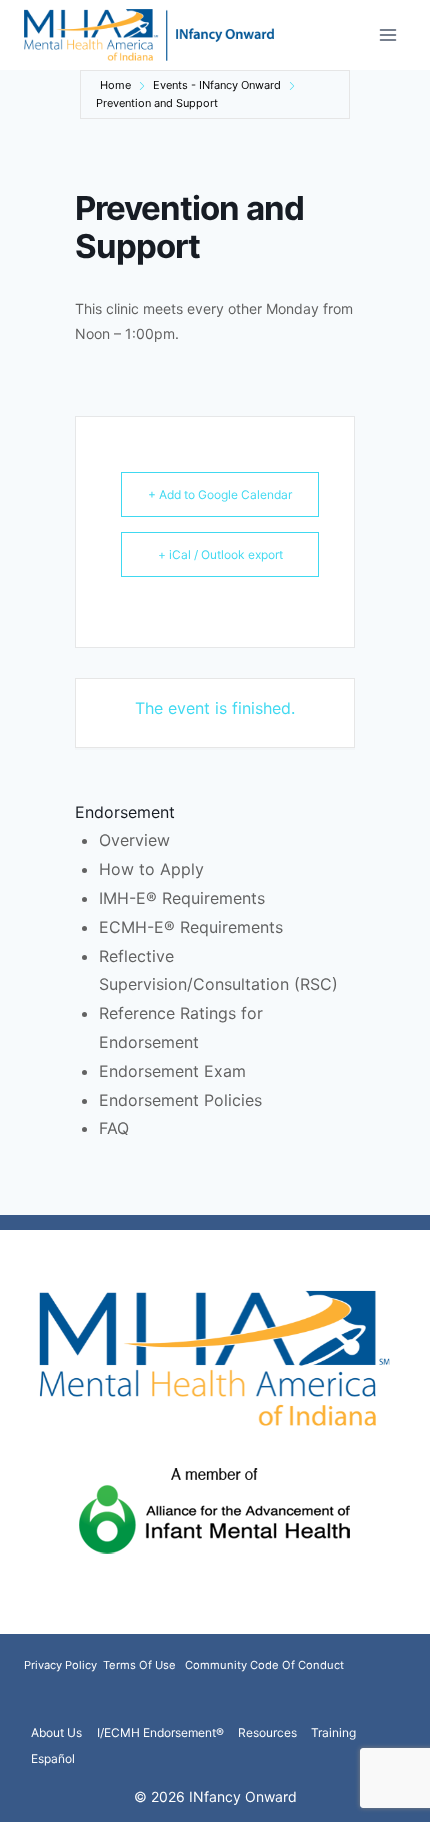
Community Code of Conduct (264, 1665)
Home (115, 85)
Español (53, 1758)
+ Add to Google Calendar (220, 494)
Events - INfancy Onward (217, 85)
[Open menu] (387, 34)
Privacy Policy (62, 1665)
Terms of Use (139, 1665)
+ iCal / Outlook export (220, 554)
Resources (267, 1732)
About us (56, 1732)
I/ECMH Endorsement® (160, 1732)
